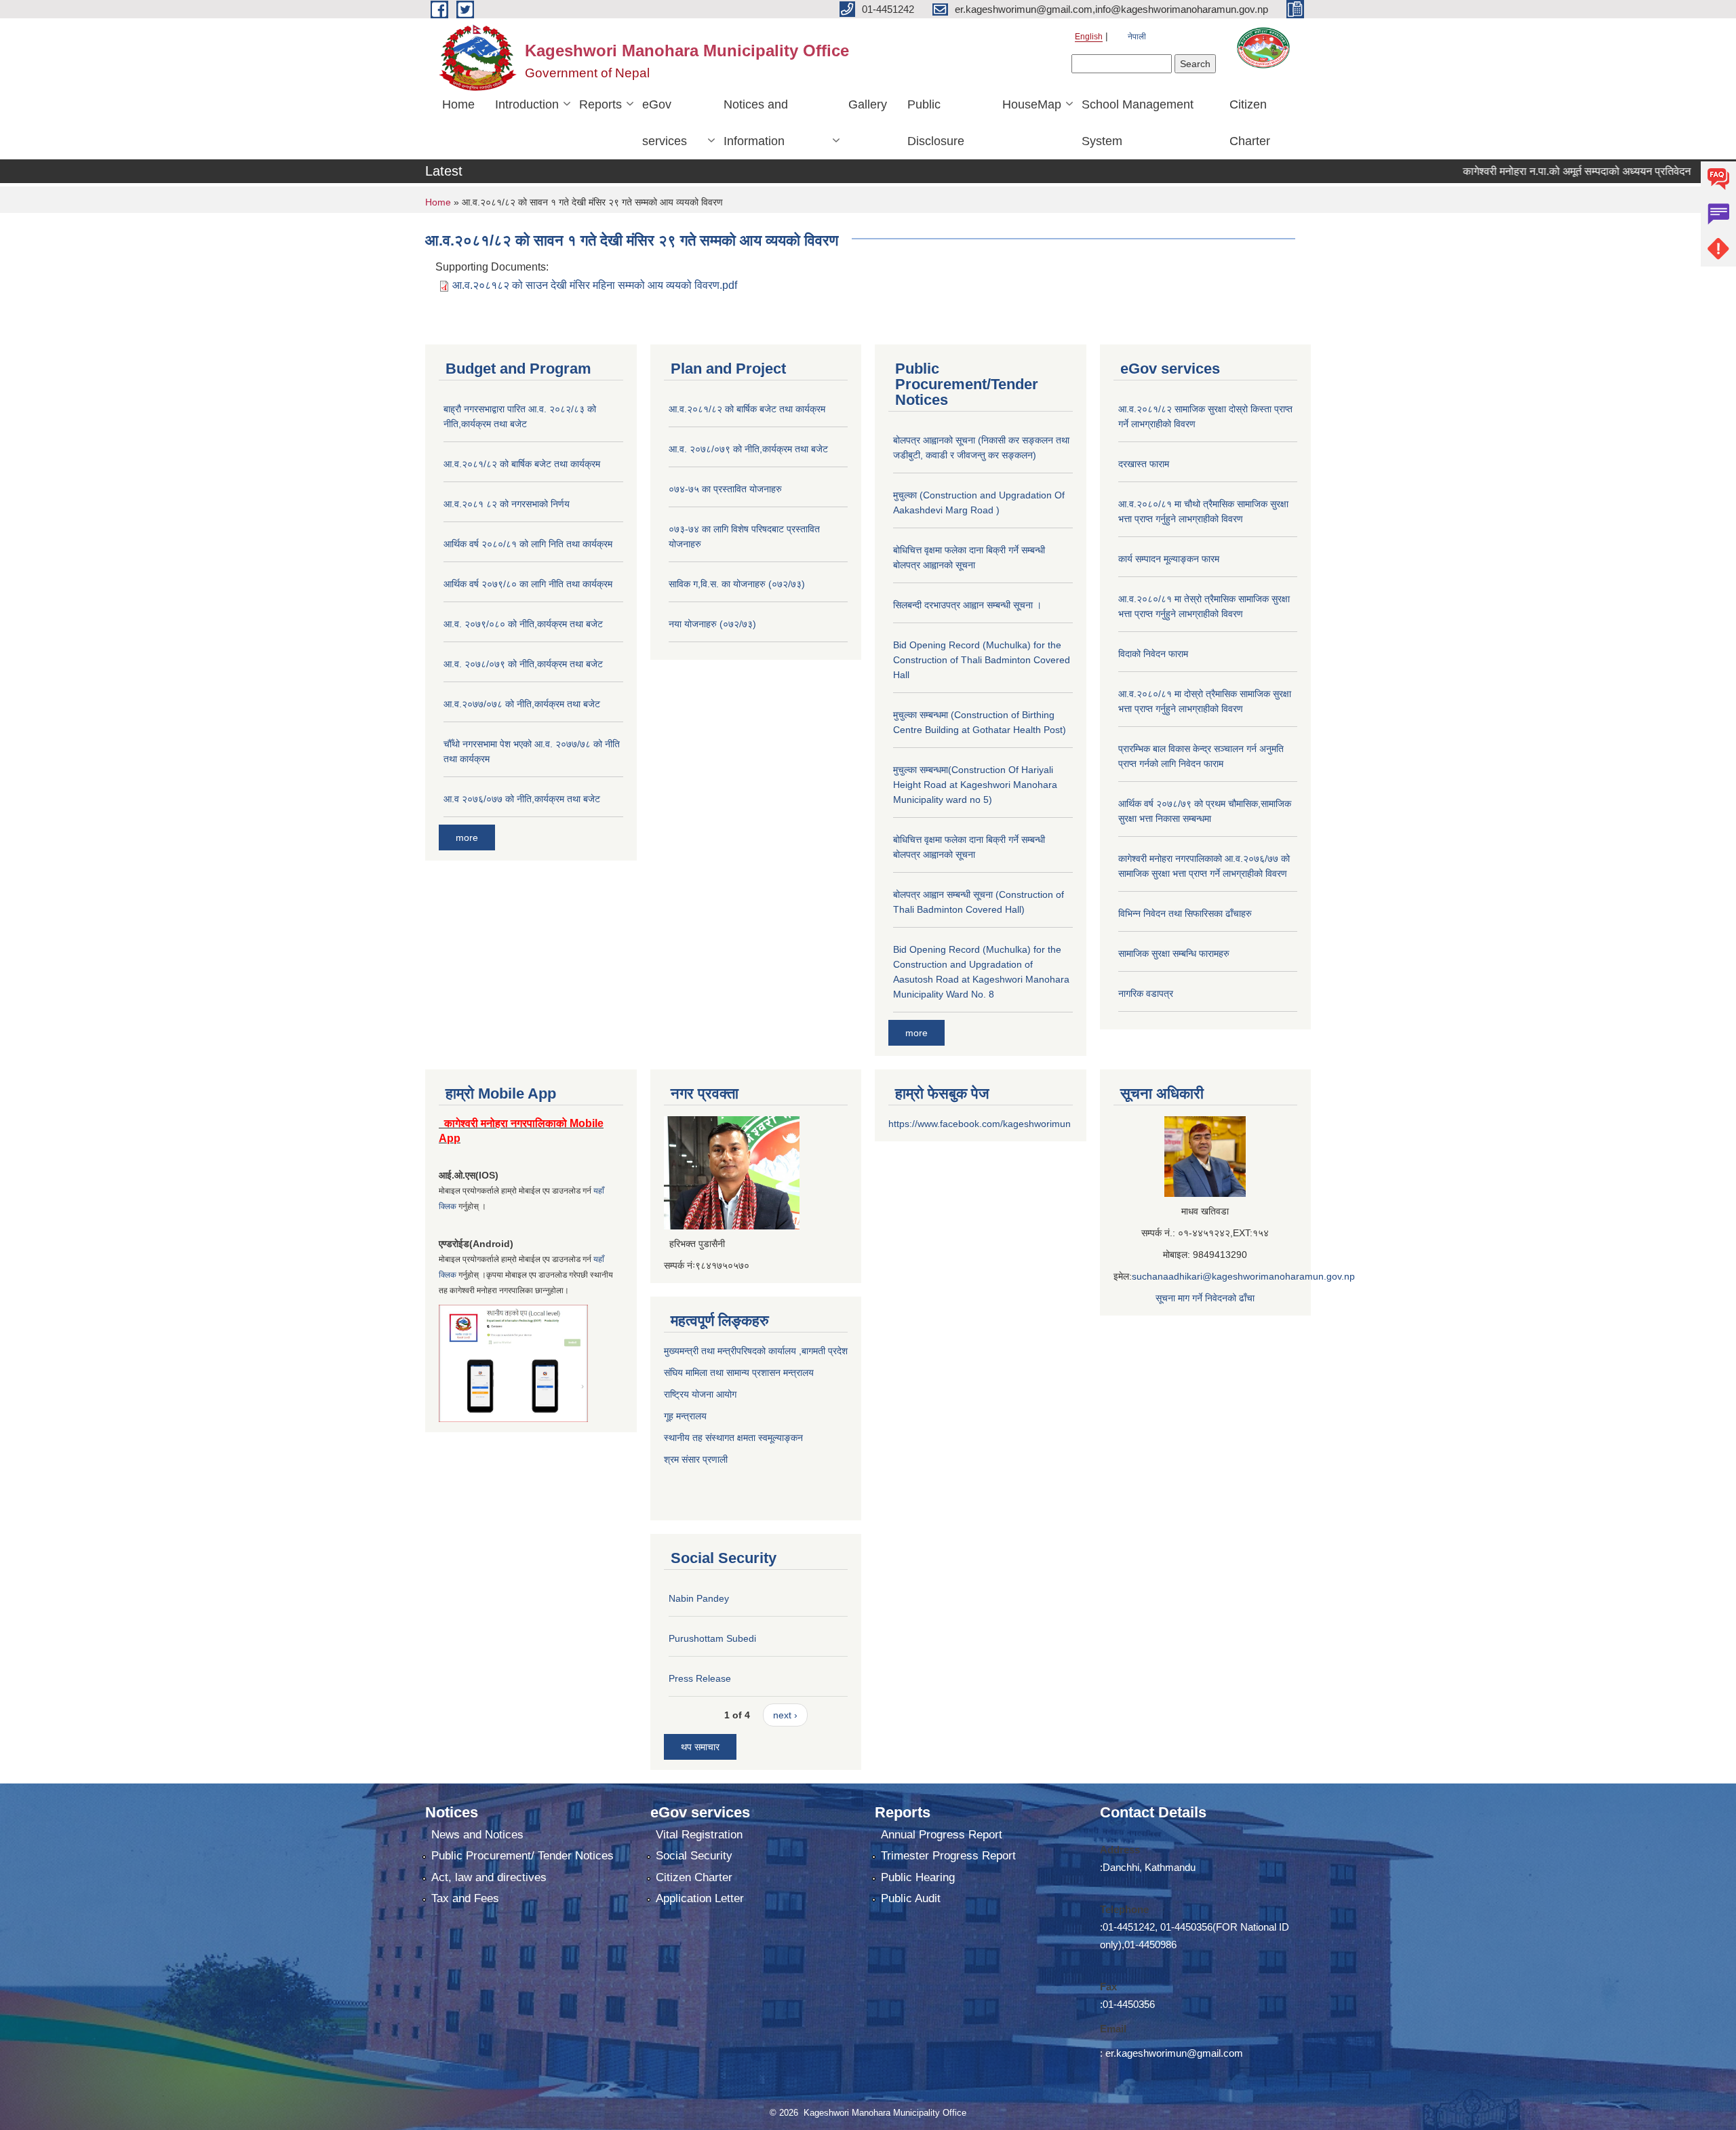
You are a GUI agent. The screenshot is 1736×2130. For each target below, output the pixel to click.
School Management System (1138, 123)
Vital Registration (699, 1835)
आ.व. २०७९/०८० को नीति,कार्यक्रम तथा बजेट (523, 624)
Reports (600, 104)
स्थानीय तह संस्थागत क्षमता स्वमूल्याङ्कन (733, 1438)
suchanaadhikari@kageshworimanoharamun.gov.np (1243, 1276)
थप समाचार (700, 1747)
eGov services (665, 123)
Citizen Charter (1250, 123)
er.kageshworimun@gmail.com (1174, 2053)
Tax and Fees (465, 1898)
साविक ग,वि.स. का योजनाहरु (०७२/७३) (737, 584)
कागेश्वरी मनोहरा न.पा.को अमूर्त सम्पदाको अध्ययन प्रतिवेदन (1517, 171)
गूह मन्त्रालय (685, 1416)
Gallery (868, 104)
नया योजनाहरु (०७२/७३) (712, 624)
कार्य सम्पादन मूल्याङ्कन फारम (1169, 559)
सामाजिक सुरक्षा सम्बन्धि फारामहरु (1174, 953)
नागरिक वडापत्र (1146, 993)
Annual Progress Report (942, 1835)
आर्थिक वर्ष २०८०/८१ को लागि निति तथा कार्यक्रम (528, 544)
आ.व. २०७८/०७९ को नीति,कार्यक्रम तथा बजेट (523, 664)
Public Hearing (918, 1877)
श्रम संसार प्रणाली (697, 1459)
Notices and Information (756, 123)
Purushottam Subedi (712, 1638)
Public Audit (911, 1898)
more (467, 837)
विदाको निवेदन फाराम (1153, 654)
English (1089, 37)
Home (458, 104)
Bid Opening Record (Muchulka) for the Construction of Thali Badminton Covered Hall (982, 660)
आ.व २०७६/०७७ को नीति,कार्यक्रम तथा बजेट (522, 799)
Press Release (700, 1678)
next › (785, 1715)
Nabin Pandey (699, 1598)
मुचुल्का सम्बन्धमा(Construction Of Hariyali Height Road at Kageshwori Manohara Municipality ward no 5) (975, 785)
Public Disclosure (936, 123)
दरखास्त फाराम (1144, 464)
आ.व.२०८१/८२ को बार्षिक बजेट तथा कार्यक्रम (522, 464)
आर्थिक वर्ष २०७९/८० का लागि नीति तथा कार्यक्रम (528, 584)
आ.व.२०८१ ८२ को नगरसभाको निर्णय (507, 504)
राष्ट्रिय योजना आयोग (700, 1394)
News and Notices (477, 1835)
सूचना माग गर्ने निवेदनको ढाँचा (1205, 1298)
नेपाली (1137, 37)
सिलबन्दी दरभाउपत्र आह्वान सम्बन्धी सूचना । (967, 605)
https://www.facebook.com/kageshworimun (980, 1124)
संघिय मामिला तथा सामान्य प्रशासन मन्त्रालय (739, 1373)
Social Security (694, 1856)
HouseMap (1032, 104)
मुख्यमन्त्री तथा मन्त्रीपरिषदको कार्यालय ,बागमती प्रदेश (756, 1351)
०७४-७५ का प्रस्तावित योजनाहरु (725, 489)
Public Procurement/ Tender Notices (522, 1856)
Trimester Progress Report (948, 1856)
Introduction (527, 104)
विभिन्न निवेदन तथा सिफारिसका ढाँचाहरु (1185, 913)
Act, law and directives (489, 1877)
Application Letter (700, 1898)
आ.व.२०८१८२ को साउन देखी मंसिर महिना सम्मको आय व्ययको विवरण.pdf (595, 285)
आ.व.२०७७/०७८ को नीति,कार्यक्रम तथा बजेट (522, 704)
